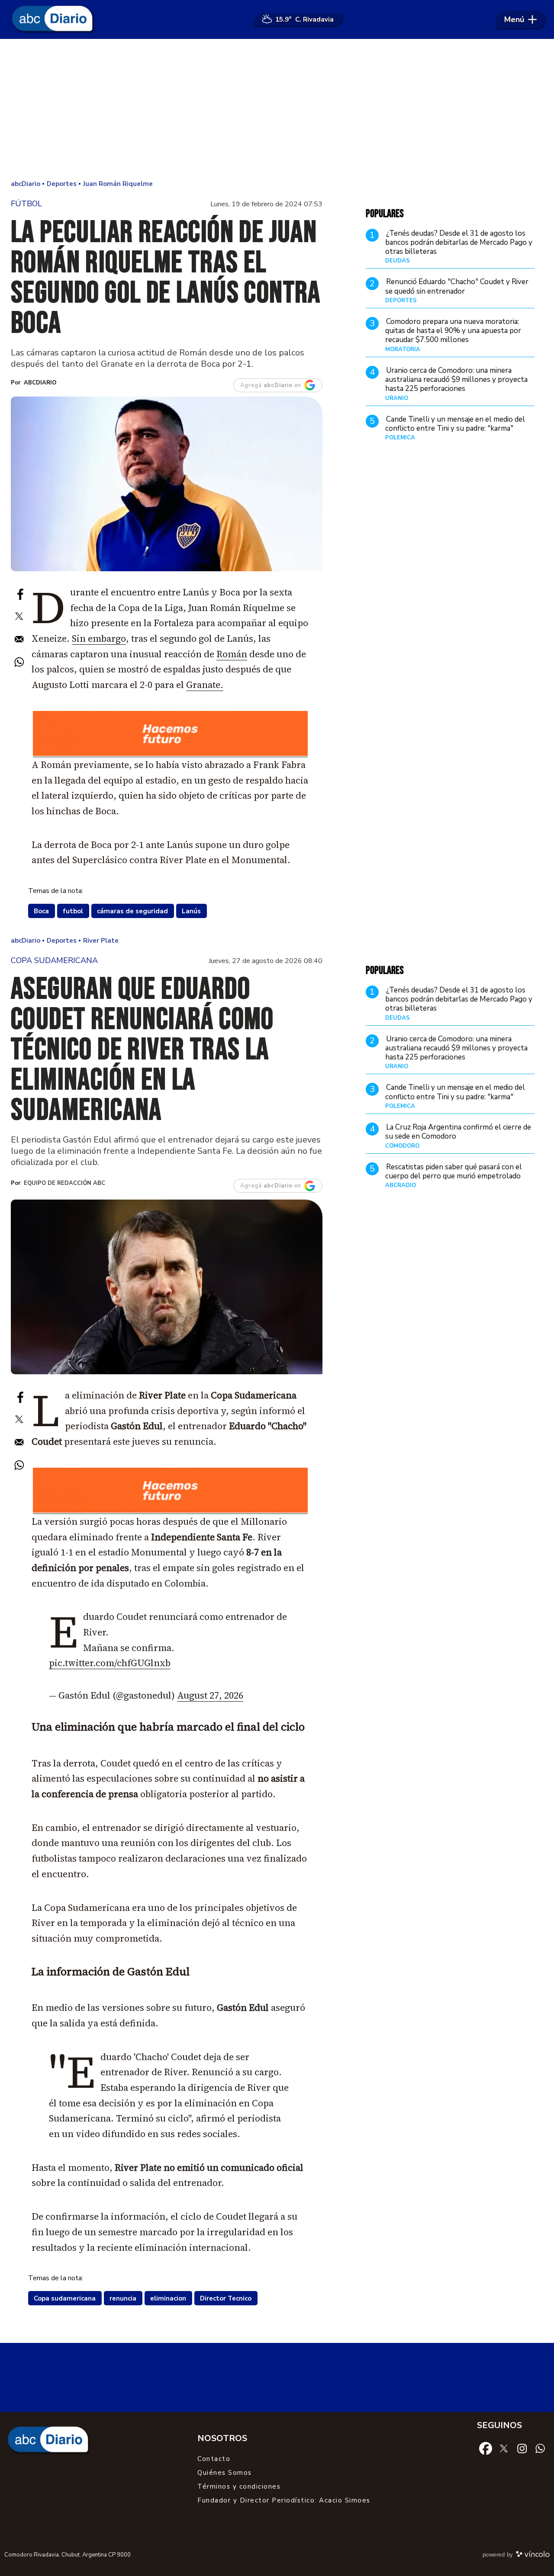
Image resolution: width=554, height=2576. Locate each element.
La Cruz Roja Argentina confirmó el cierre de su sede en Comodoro (458, 1132)
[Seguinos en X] (504, 2448)
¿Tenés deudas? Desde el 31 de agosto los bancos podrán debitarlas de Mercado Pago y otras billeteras (459, 243)
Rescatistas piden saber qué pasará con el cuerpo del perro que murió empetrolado (454, 1171)
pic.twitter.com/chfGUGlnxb (110, 1663)
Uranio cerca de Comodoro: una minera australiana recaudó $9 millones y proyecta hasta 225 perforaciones (456, 380)
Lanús (191, 911)
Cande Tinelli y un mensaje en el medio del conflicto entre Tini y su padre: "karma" (455, 424)
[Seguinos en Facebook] (486, 2448)
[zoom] (167, 484)
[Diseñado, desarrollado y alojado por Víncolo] (533, 2556)
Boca (41, 911)
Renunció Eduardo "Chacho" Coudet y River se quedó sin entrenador (457, 286)
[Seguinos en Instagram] (522, 2448)
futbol (73, 911)
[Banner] (170, 754)
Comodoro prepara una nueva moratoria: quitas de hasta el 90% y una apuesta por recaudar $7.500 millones (453, 331)
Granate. (205, 685)
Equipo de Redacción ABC (64, 1183)
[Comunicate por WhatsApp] (540, 2448)
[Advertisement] (277, 108)
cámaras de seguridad (132, 911)
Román (232, 654)
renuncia (123, 2298)
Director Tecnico (226, 2298)
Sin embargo (99, 638)
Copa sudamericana (65, 2298)
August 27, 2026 (210, 1695)
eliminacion (168, 2298)
